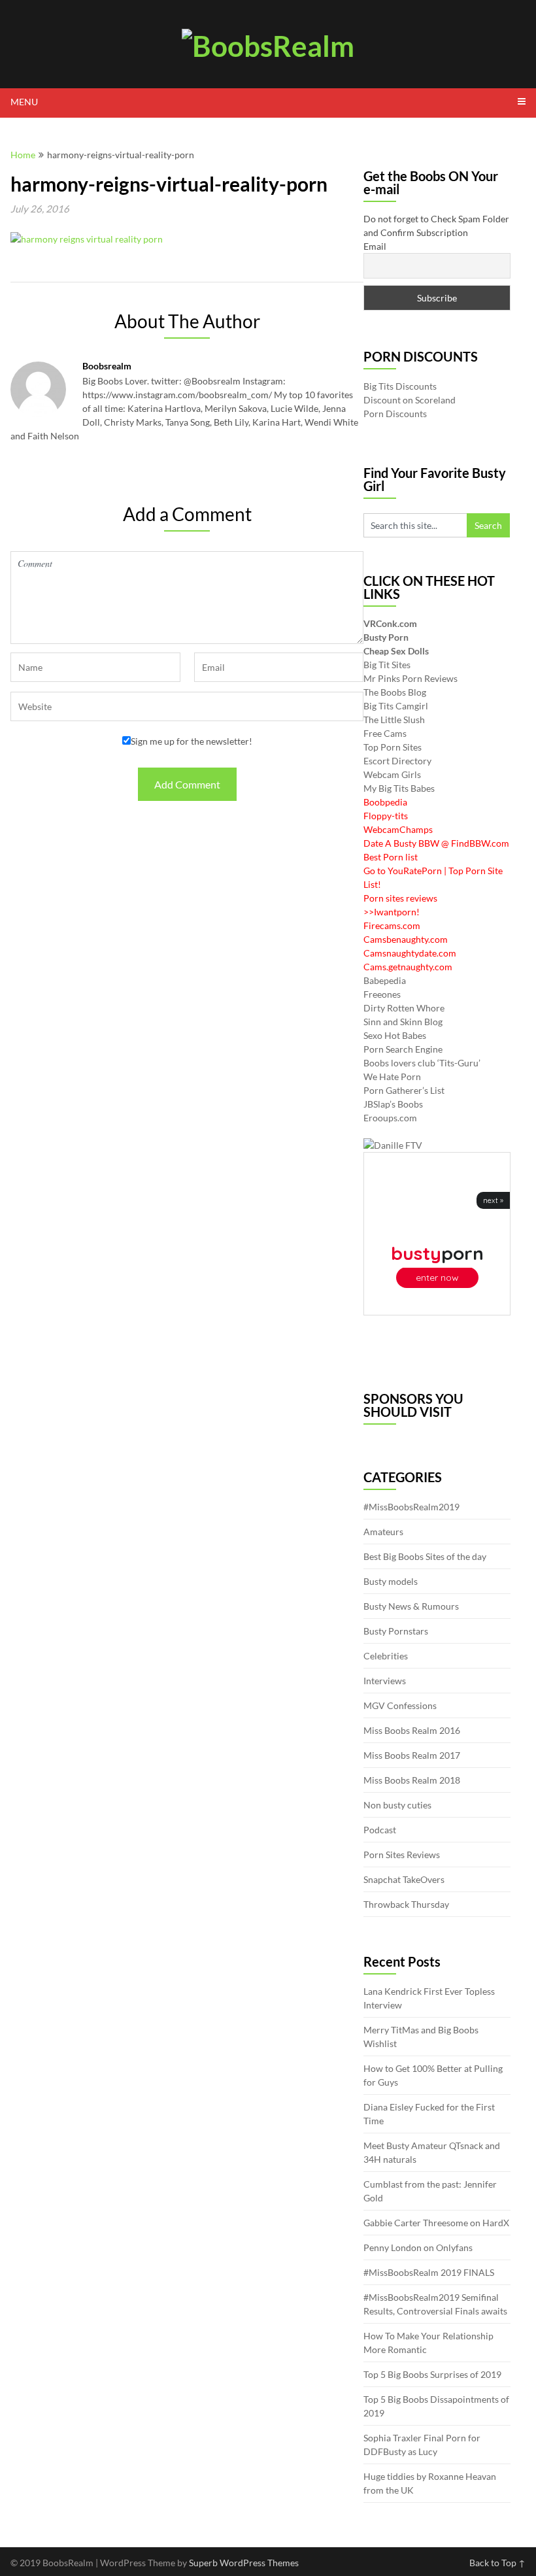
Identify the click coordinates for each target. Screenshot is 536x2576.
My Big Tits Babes (399, 788)
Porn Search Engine (403, 1049)
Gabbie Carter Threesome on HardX (436, 2223)
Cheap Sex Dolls (396, 651)
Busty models (391, 1581)
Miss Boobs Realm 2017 (412, 1755)
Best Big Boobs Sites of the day (425, 1556)
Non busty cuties (397, 1805)
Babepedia (385, 980)
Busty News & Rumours (411, 1606)
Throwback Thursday (406, 1904)
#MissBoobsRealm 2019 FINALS (429, 2272)
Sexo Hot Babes (395, 1035)
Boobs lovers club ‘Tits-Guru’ (422, 1063)
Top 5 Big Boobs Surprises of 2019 (432, 2374)
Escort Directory (397, 761)
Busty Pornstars (396, 1631)
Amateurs (383, 1532)
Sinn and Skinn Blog (403, 1022)
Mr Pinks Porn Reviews (410, 678)
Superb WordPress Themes (244, 2563)
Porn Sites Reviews (402, 1855)
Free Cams (385, 733)
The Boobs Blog (395, 692)
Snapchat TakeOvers (404, 1879)
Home (23, 155)
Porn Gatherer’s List (404, 1090)
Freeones (382, 994)
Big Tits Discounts (400, 386)
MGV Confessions (400, 1705)
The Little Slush (394, 720)
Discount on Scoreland (410, 400)
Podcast (380, 1830)
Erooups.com (390, 1118)
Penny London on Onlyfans (418, 2247)
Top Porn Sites (393, 747)
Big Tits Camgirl (396, 706)
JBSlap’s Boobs (393, 1104)
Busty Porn (386, 637)
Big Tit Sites (387, 665)
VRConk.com (390, 623)
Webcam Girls (392, 774)
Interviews (385, 1681)
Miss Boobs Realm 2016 (412, 1730)
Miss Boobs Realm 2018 (412, 1780)
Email (375, 246)
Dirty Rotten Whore (404, 1008)
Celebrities (386, 1656)
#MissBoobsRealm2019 (411, 1507)
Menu (24, 102)
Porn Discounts (395, 414)
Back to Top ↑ (497, 2563)
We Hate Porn (392, 1076)
